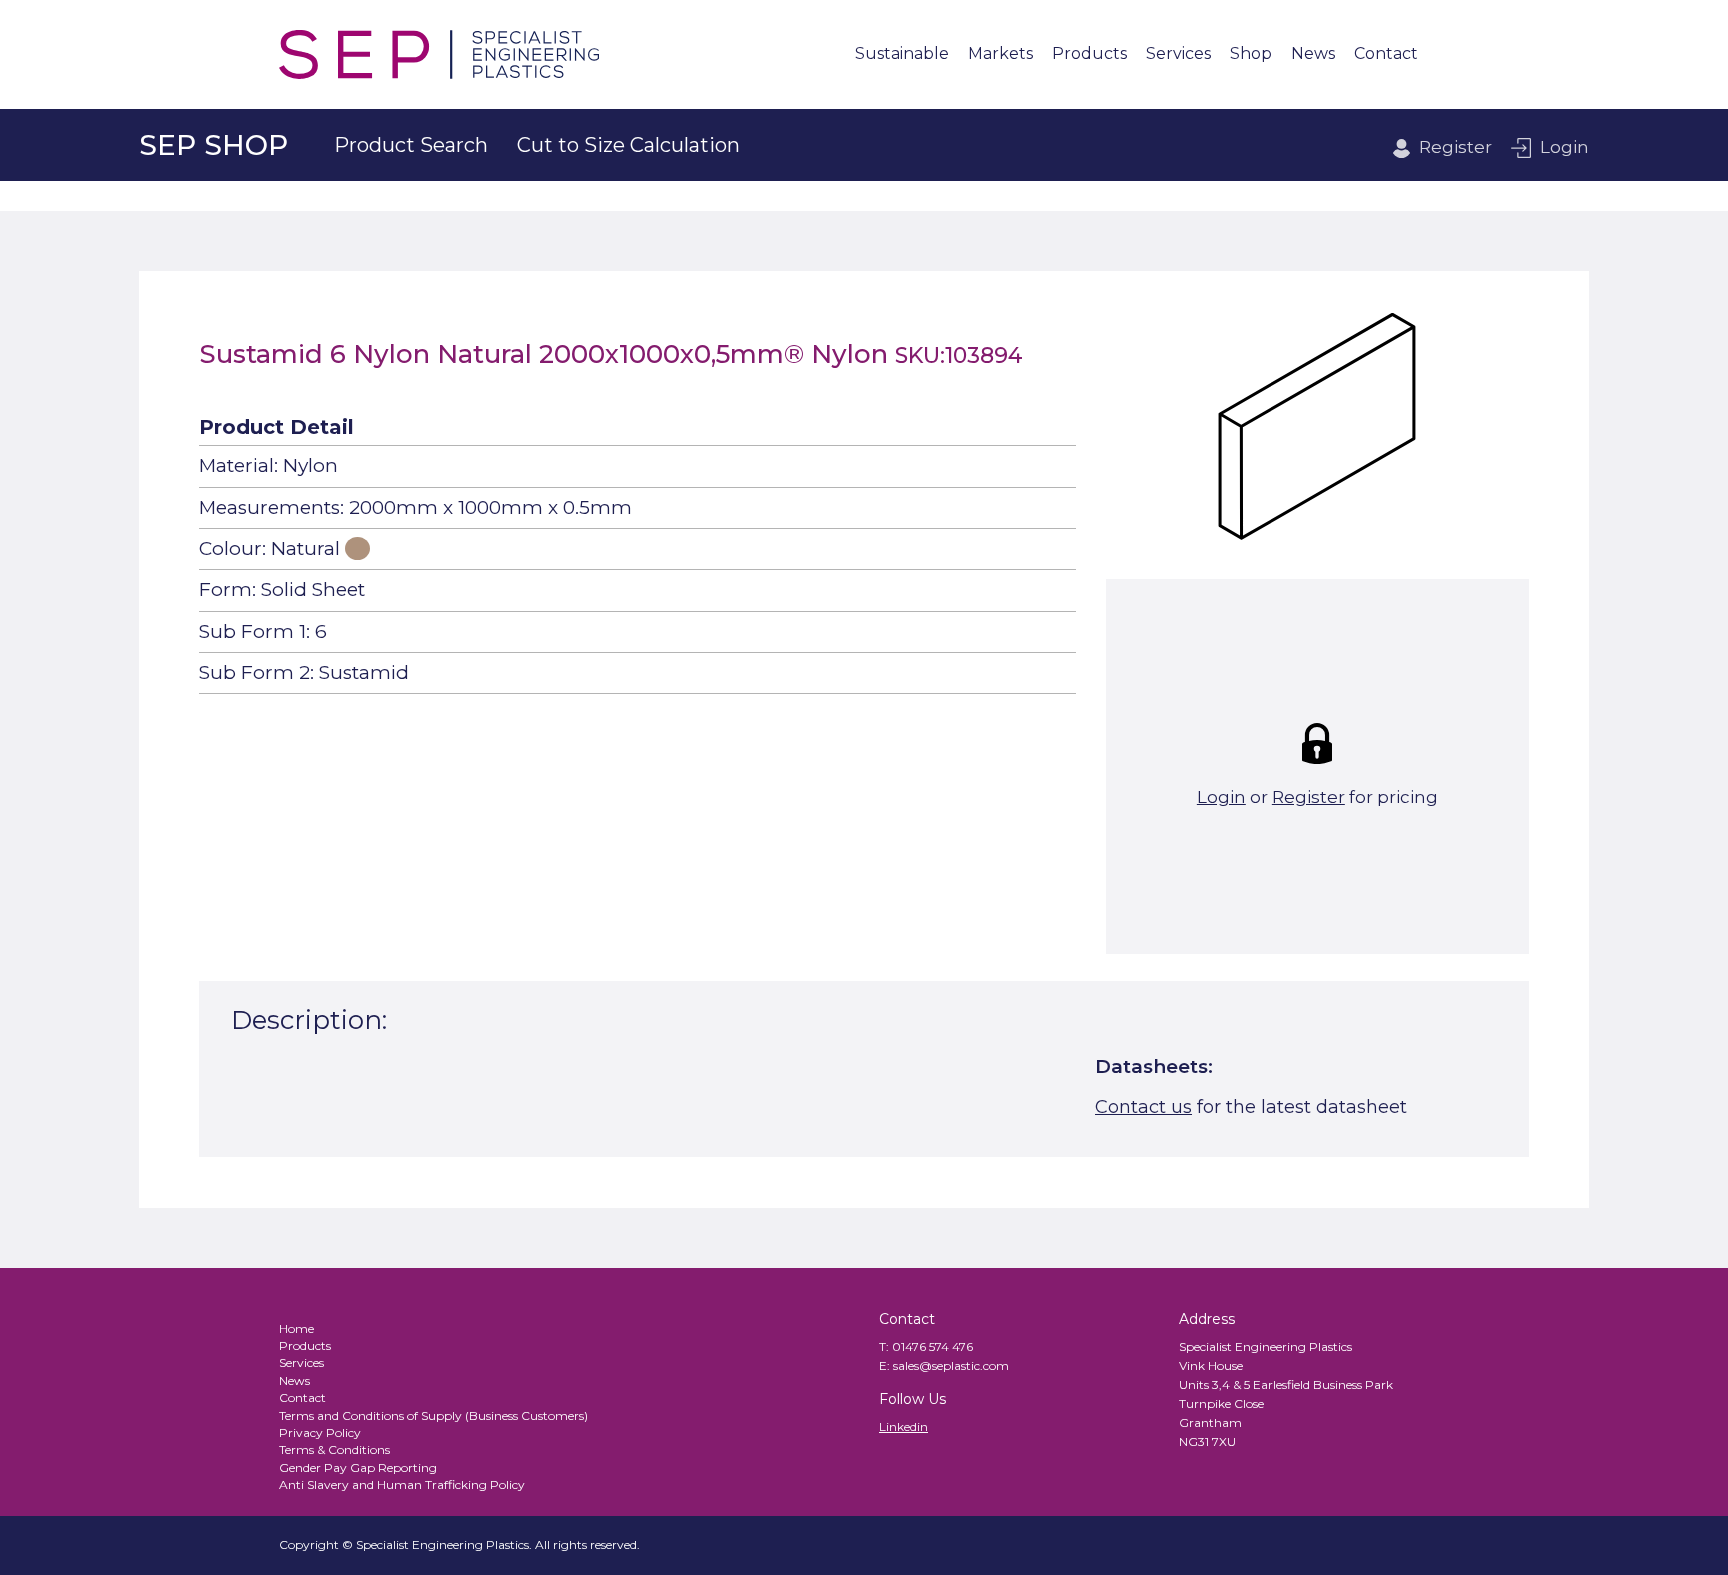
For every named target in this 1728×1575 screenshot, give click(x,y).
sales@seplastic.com (951, 1365)
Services (1178, 54)
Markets (1000, 54)
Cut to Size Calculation (628, 145)
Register (1455, 147)
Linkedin (903, 1426)
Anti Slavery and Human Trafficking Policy (402, 1484)
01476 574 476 (932, 1346)
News (1313, 54)
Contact (1386, 54)
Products (1089, 54)
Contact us (1143, 1107)
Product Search (411, 145)
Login (1564, 147)
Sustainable (902, 54)
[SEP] (439, 54)
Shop (1251, 54)
